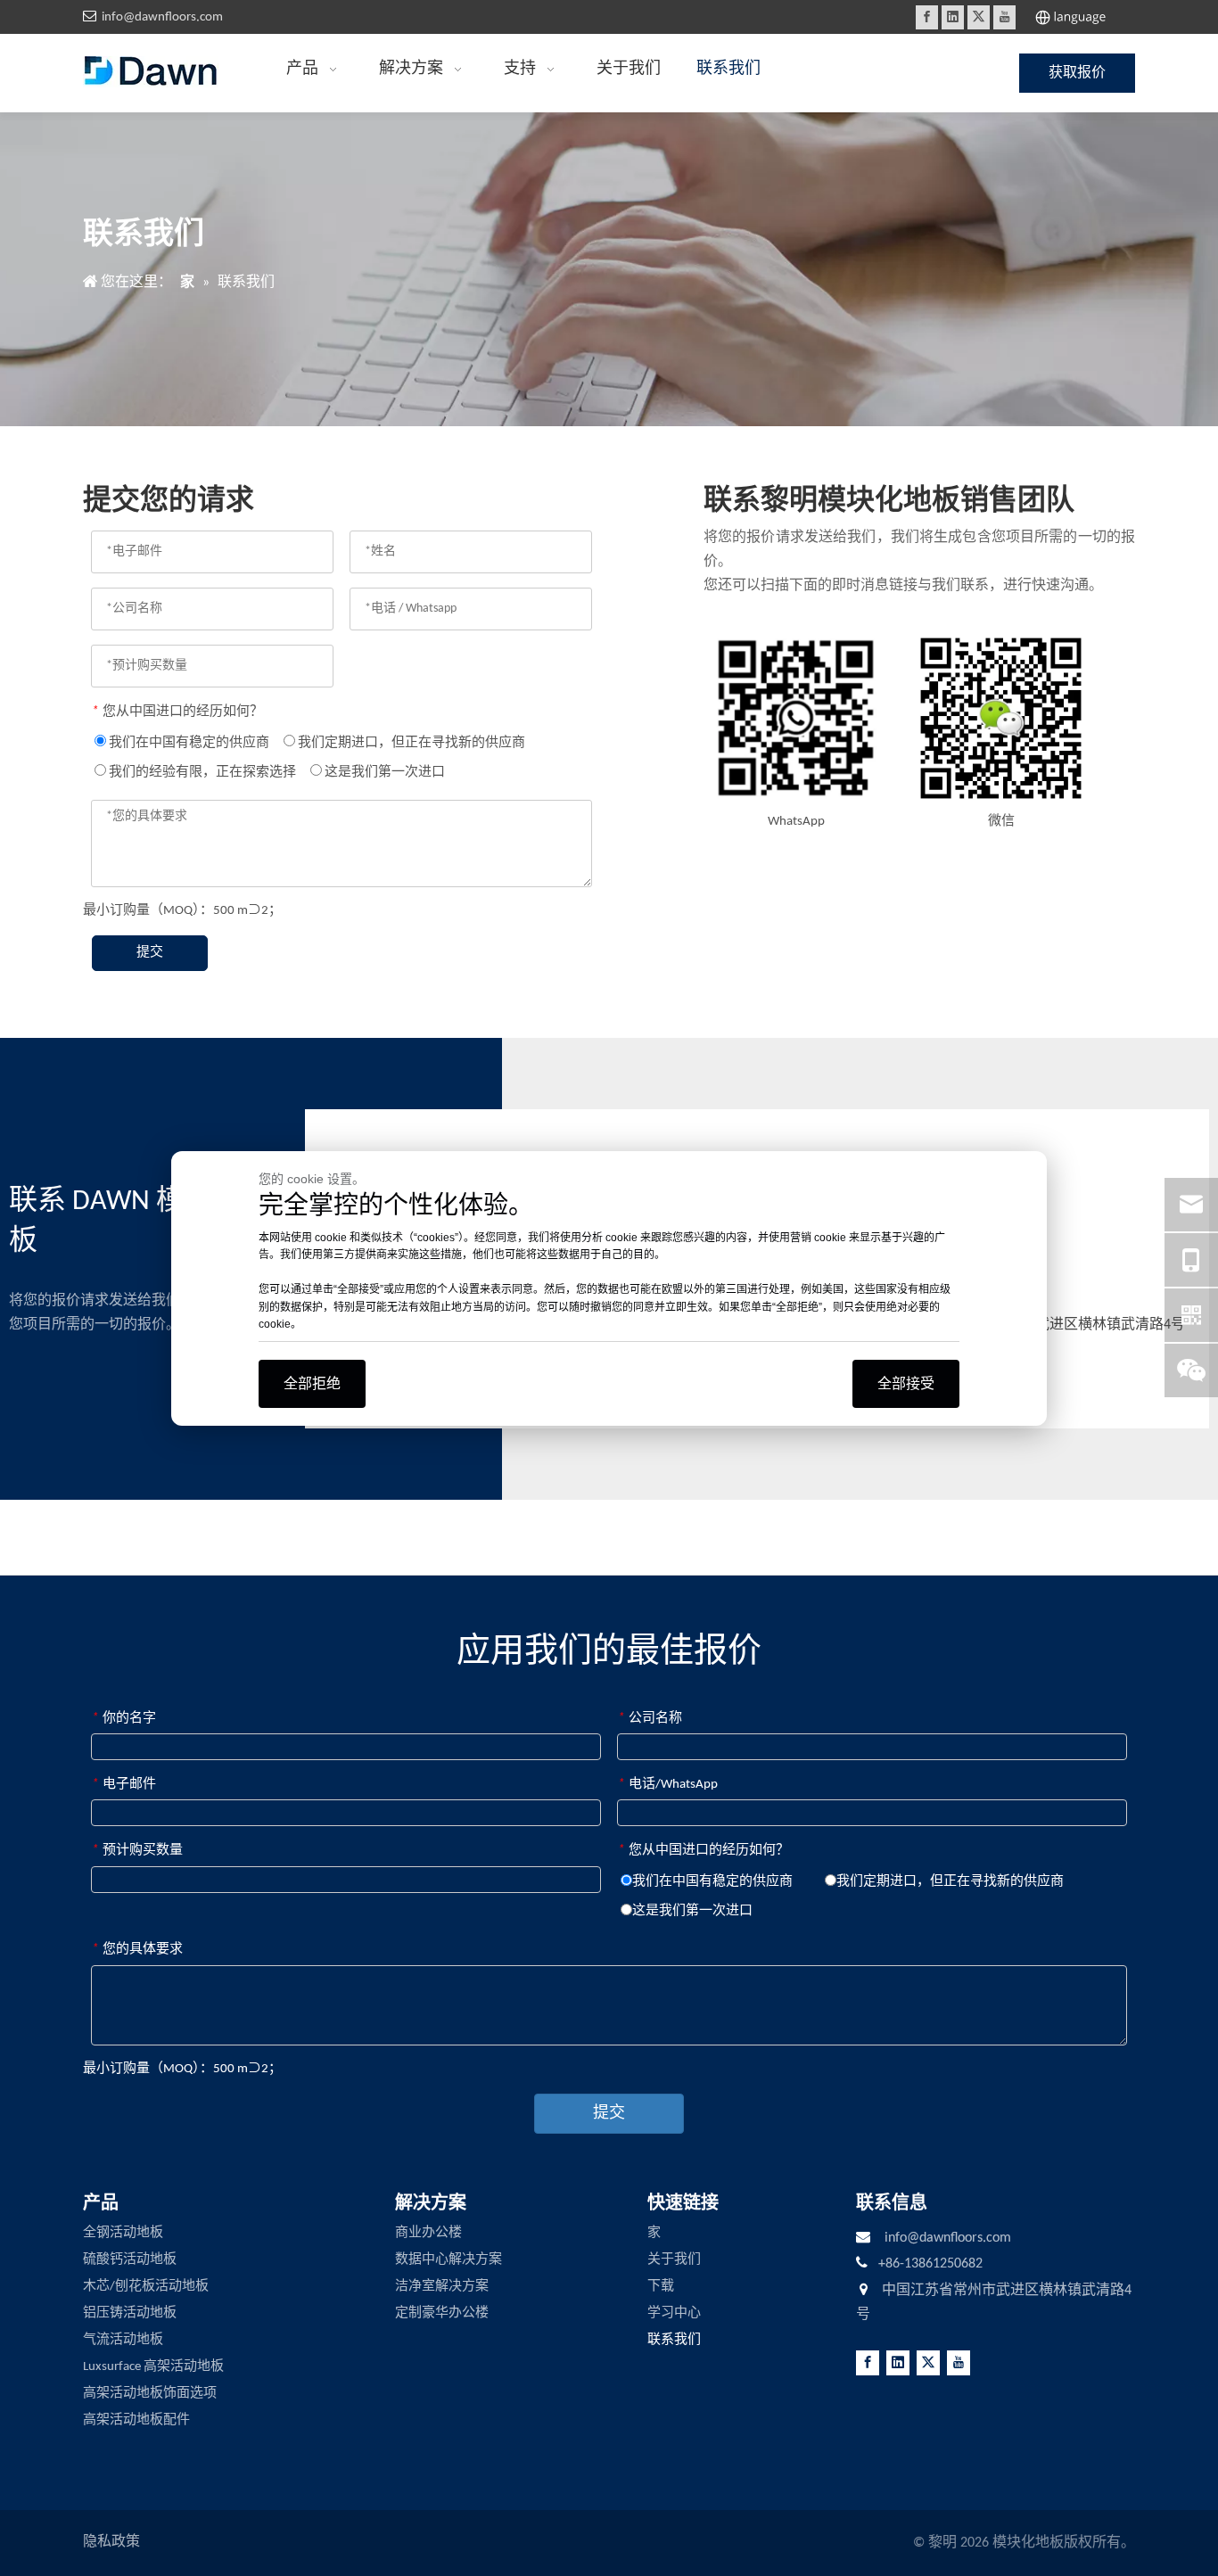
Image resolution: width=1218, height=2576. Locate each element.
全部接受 (906, 1383)
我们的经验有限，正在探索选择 (201, 773)
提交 (150, 953)
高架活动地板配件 (136, 2420)
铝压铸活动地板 (130, 2313)
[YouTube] (1004, 17)
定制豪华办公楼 (442, 2313)
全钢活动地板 (123, 2233)
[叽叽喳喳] (979, 17)
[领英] (953, 17)
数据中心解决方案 (449, 2260)
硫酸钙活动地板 (130, 2260)
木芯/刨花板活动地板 (146, 2287)
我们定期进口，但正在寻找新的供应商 (410, 743)
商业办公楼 (428, 2233)
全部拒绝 (312, 1383)
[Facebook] (927, 17)
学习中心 (674, 2313)
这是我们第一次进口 (383, 773)
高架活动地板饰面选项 (150, 2394)
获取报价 (1077, 73)
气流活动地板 (123, 2340)
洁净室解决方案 (442, 2287)
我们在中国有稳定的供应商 (188, 743)
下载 (661, 2287)
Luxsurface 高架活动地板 (153, 2367)
